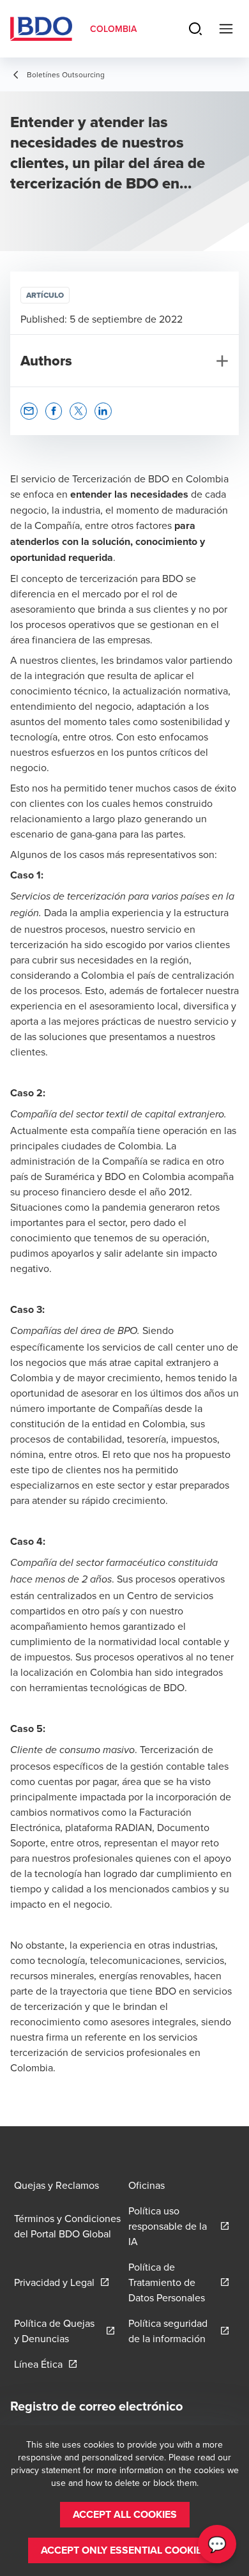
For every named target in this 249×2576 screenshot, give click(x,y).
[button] (29, 411)
